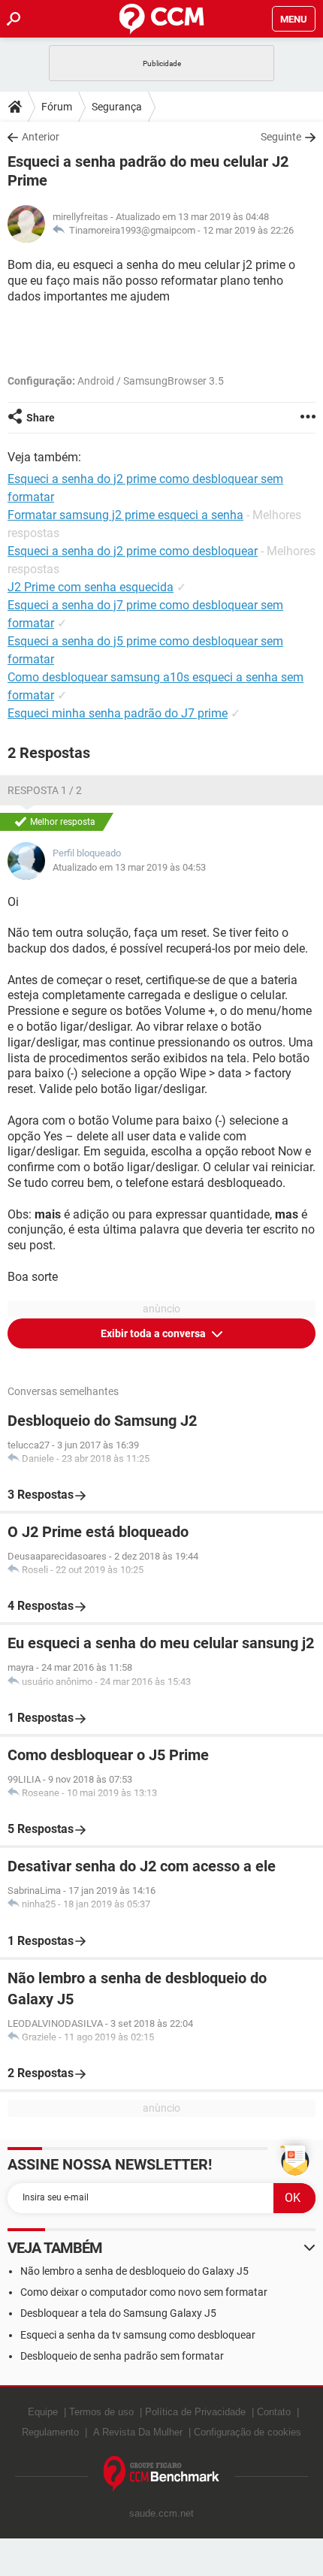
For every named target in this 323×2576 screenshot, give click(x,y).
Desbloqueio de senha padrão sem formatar (122, 2356)
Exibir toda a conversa (154, 1333)
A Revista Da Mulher (138, 2432)
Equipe (43, 2412)
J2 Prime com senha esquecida (91, 587)
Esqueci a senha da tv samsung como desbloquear (138, 2335)
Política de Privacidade (195, 2412)
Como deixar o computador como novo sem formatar (144, 2292)
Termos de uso (101, 2412)
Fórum (57, 107)
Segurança (117, 107)
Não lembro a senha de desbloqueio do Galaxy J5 (134, 2271)
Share (41, 418)
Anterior (41, 137)
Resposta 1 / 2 (45, 790)
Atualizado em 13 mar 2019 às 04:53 (129, 867)
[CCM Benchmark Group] (162, 2474)
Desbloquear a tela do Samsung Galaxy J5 (118, 2313)
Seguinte (281, 137)
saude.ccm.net (161, 2513)
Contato (274, 2412)
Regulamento (50, 2432)
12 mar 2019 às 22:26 (248, 230)
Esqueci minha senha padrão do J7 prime (118, 713)
